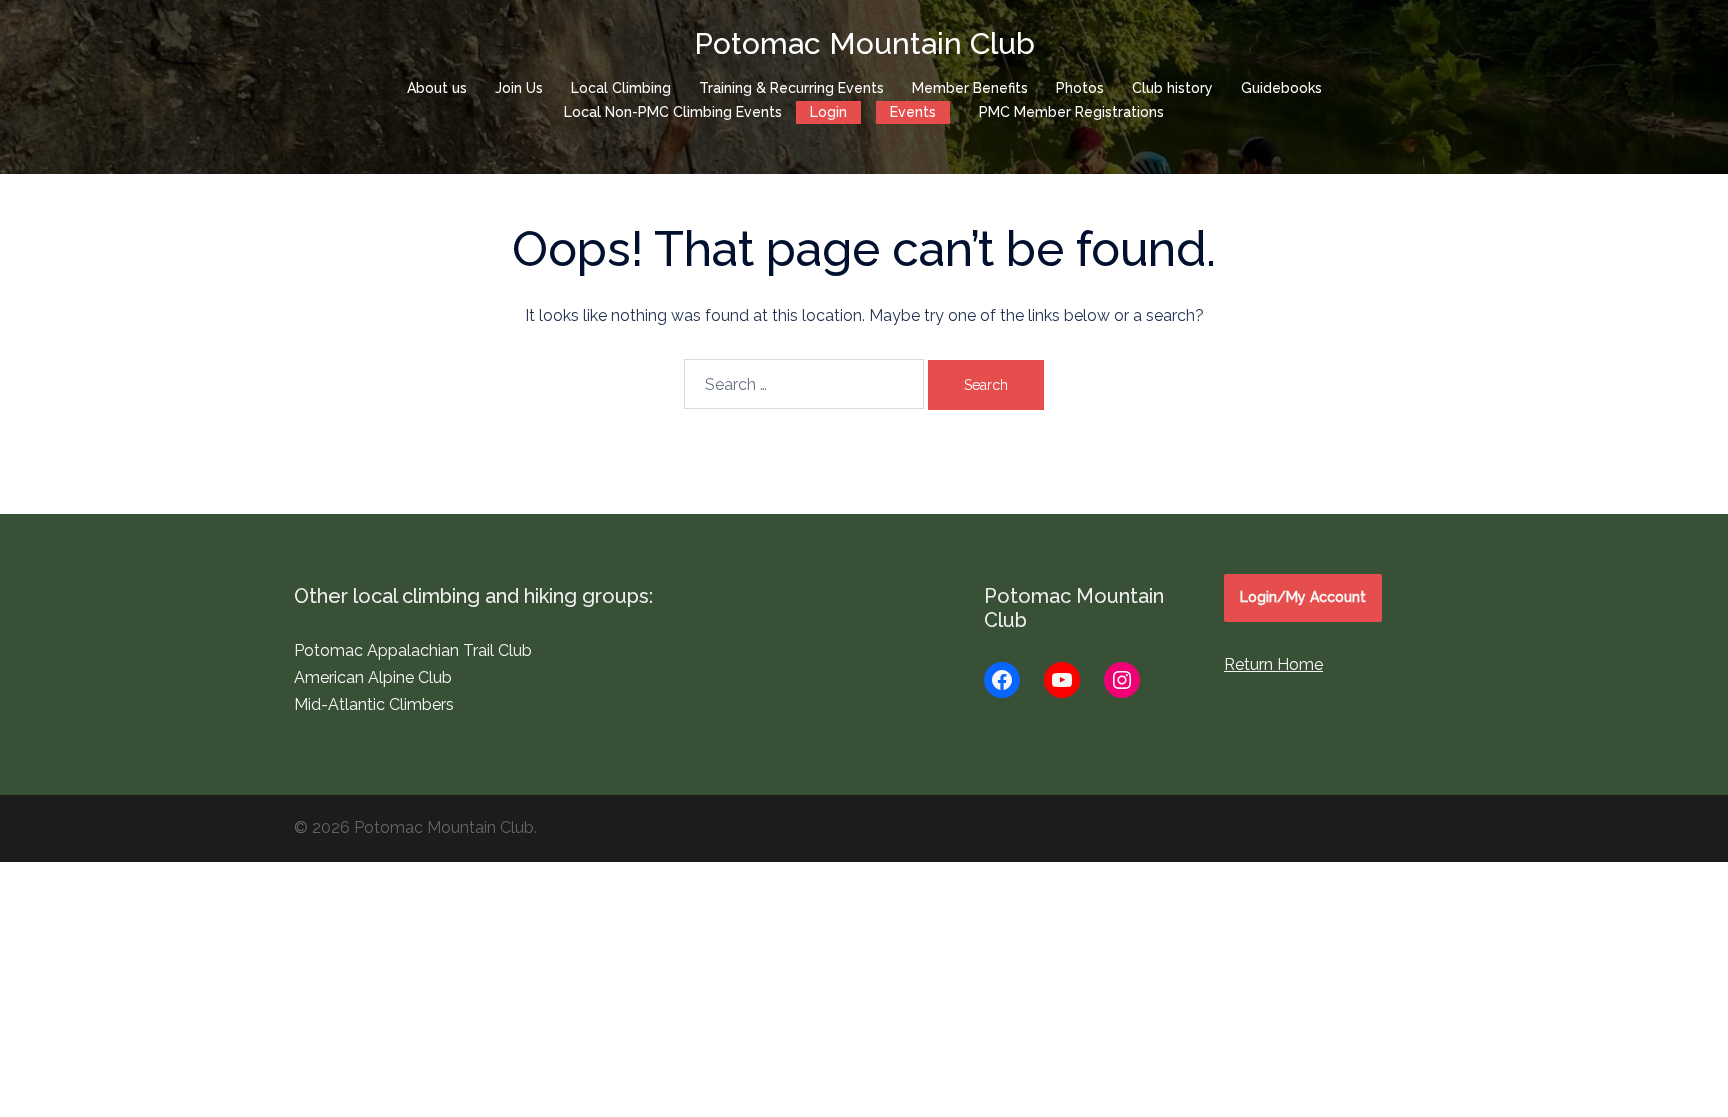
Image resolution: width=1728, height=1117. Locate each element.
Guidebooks (1281, 88)
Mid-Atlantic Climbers (374, 704)
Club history (1172, 88)
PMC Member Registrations (1071, 112)
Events (913, 112)
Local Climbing (621, 88)
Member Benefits (970, 88)
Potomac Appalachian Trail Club (413, 650)
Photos (1080, 88)
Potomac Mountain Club (864, 43)
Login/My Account (1303, 597)
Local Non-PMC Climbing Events (673, 112)
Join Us (519, 88)
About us (437, 88)
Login (828, 112)
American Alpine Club (373, 677)
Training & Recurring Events (791, 88)
